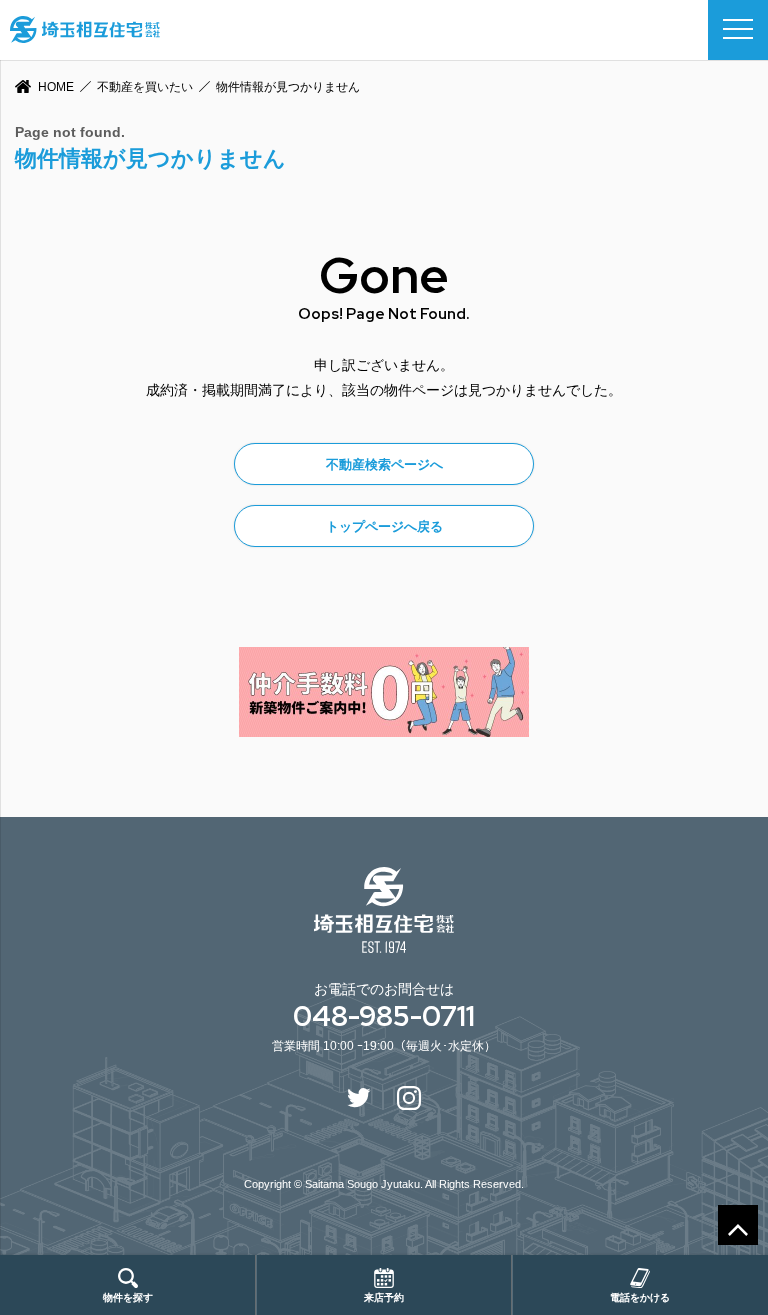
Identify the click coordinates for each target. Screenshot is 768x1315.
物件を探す (128, 1297)
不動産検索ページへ (384, 464)
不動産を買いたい (145, 87)
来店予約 (384, 1297)
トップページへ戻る (384, 526)
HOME (56, 87)
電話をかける (640, 1297)
